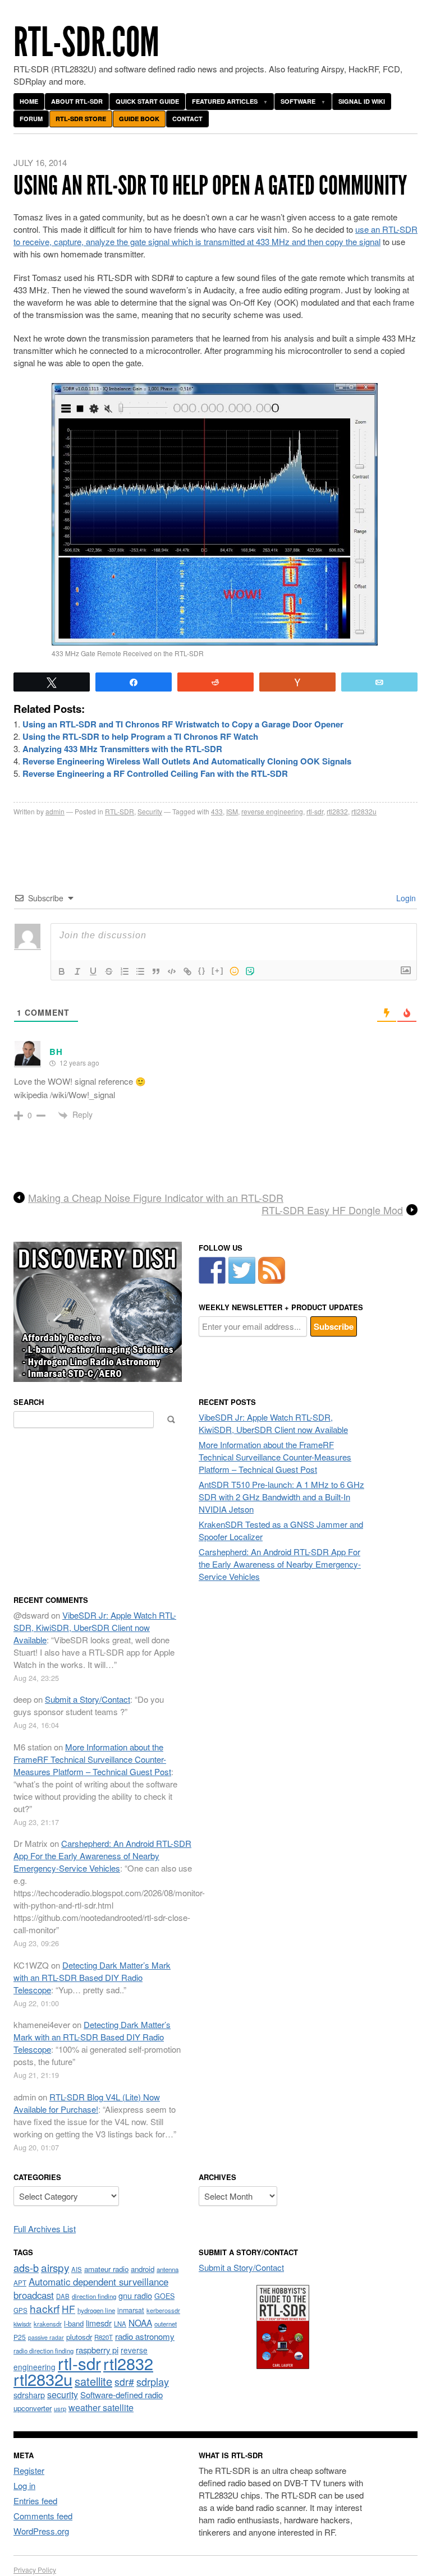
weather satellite (101, 2407)
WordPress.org (41, 2531)
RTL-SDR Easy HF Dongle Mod (332, 1210)
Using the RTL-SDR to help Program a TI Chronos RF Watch (140, 736)
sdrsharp (29, 2395)
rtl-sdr (315, 811)
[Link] (187, 971)
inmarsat (131, 2310)
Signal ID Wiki (362, 101)
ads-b (26, 2268)
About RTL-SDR (77, 101)
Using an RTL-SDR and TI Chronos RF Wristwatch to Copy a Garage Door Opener (183, 724)
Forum (31, 119)
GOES (164, 2296)
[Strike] (109, 971)
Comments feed (43, 2516)
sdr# (124, 2382)
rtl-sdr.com (86, 42)
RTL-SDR (120, 811)
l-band (74, 2323)
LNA (120, 2324)
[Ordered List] (125, 971)
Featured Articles (225, 101)
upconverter (33, 2408)
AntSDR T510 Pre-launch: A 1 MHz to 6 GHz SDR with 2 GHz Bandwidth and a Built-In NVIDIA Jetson (281, 1497)
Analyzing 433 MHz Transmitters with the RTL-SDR (122, 749)
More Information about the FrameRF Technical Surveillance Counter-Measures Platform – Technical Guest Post (275, 1457)
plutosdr (79, 2337)
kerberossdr (163, 2310)
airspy (55, 2267)
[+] (218, 971)
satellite (93, 2381)
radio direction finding (43, 2351)
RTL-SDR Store (81, 119)
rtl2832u (364, 811)
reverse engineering (272, 811)
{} (202, 971)
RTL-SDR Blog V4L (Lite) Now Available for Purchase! (87, 2103)
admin (55, 811)
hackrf (45, 2308)
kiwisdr (22, 2324)
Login (405, 898)
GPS (20, 2310)
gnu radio (135, 2295)
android (143, 2269)
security (63, 2395)
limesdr (99, 2323)
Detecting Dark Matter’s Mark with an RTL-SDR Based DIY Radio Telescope (92, 1977)
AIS (77, 2269)
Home (29, 101)
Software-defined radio (121, 2395)
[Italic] (77, 971)
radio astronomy (145, 2336)
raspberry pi (97, 2350)
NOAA (140, 2322)
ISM (232, 811)
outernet (166, 2324)
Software (298, 101)
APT (20, 2282)
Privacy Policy (35, 2570)
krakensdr (48, 2324)
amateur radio (106, 2269)
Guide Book (139, 119)
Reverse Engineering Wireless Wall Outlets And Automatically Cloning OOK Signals (187, 761)
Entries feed (35, 2501)
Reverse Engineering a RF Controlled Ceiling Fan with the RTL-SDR (155, 773)
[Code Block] (172, 971)
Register (29, 2470)
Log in (24, 2485)
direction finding (94, 2296)
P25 (20, 2337)
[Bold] (62, 971)
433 (217, 811)
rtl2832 (337, 811)
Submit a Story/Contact (88, 1699)
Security (150, 811)
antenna (168, 2269)
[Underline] (93, 971)
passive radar (46, 2337)
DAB (63, 2296)
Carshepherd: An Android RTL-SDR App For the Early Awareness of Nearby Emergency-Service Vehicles (280, 1564)
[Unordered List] (140, 971)
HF (68, 2309)
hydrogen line (96, 2310)
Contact (187, 119)
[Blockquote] (156, 971)
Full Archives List (45, 2229)
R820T (104, 2337)
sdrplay (153, 2381)
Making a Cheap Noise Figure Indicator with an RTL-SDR (156, 1198)
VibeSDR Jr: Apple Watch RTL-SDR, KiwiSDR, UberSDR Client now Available (273, 1423)
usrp (60, 2408)
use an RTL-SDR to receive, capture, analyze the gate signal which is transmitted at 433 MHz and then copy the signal (215, 235)
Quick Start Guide (147, 101)
